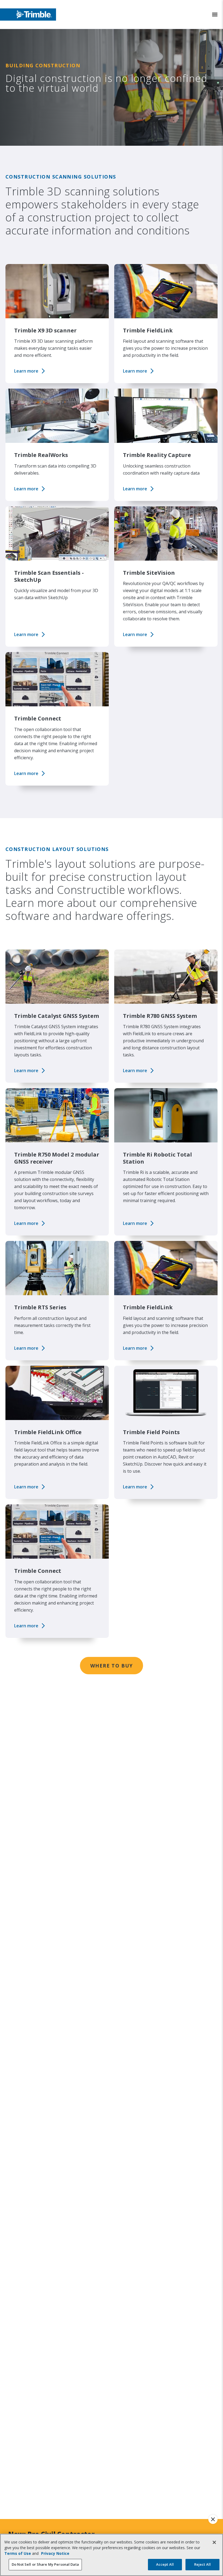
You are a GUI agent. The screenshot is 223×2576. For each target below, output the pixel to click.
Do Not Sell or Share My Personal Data (45, 2564)
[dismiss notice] (213, 2519)
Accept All (165, 2564)
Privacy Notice (55, 2553)
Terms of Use (18, 2553)
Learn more (26, 371)
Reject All (202, 2564)
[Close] (214, 2542)
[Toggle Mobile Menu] (215, 15)
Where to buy (112, 1666)
